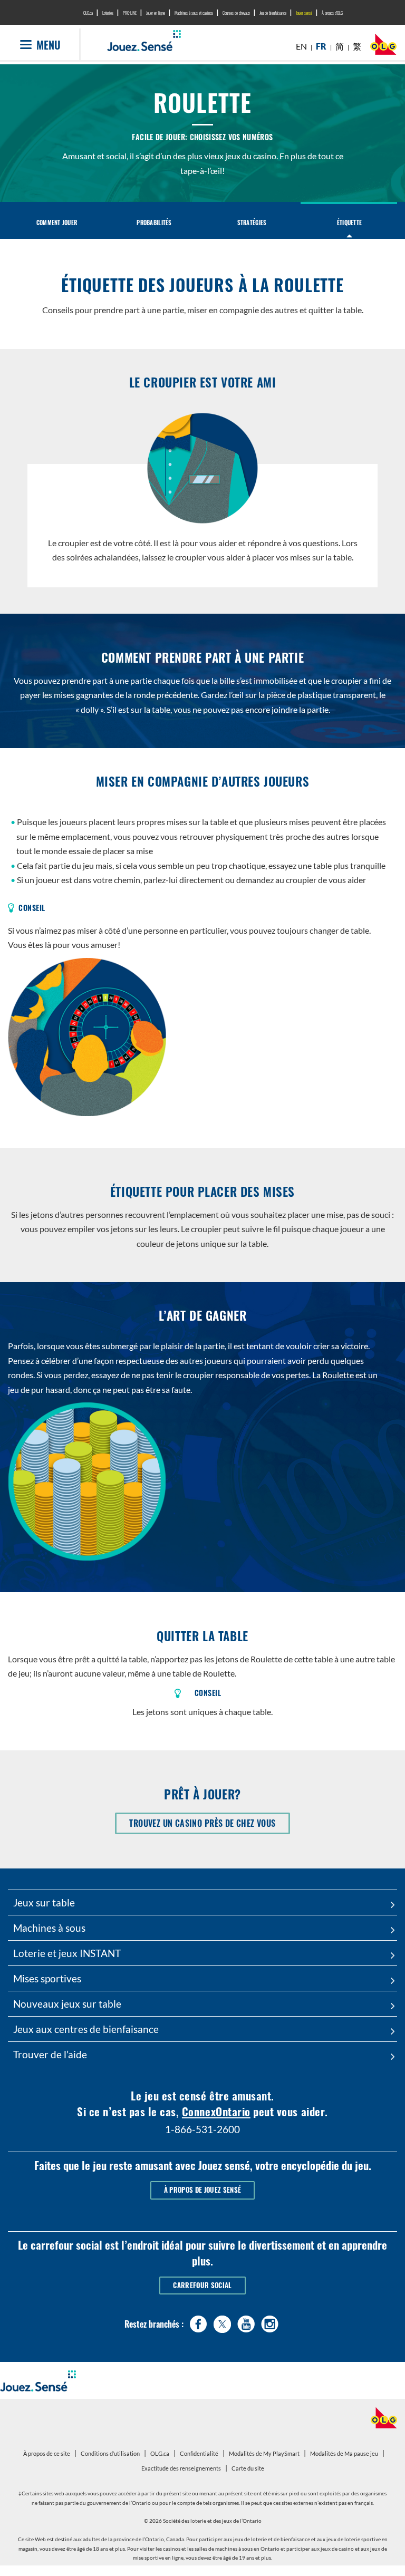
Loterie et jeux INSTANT (67, 1953)
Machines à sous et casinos (194, 13)
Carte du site (248, 2468)
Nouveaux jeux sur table (67, 2004)
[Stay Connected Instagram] (270, 2322)
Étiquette (349, 222)
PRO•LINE (130, 13)
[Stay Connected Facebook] (199, 2322)
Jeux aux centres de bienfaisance (86, 2029)
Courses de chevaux (236, 13)
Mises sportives (47, 1978)
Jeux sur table (44, 1902)
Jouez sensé (304, 13)
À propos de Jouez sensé (202, 2190)
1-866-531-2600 (202, 2129)
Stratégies (252, 222)
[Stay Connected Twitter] (222, 2323)
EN (301, 46)
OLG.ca (88, 13)
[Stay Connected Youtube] (246, 2322)
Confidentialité (200, 2455)
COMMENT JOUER (57, 222)
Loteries (108, 13)
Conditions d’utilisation (110, 2453)
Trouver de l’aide (50, 2054)
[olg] (383, 47)
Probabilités (154, 222)
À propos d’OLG (332, 13)
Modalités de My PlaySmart (266, 2455)
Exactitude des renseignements (181, 2468)
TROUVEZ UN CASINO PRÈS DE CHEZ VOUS (209, 1825)
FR (321, 46)
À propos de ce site (47, 2453)
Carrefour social (202, 2285)
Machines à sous (49, 1928)
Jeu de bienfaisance (273, 13)
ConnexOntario (216, 2111)
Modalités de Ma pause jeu (345, 2455)
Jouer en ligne (156, 13)
